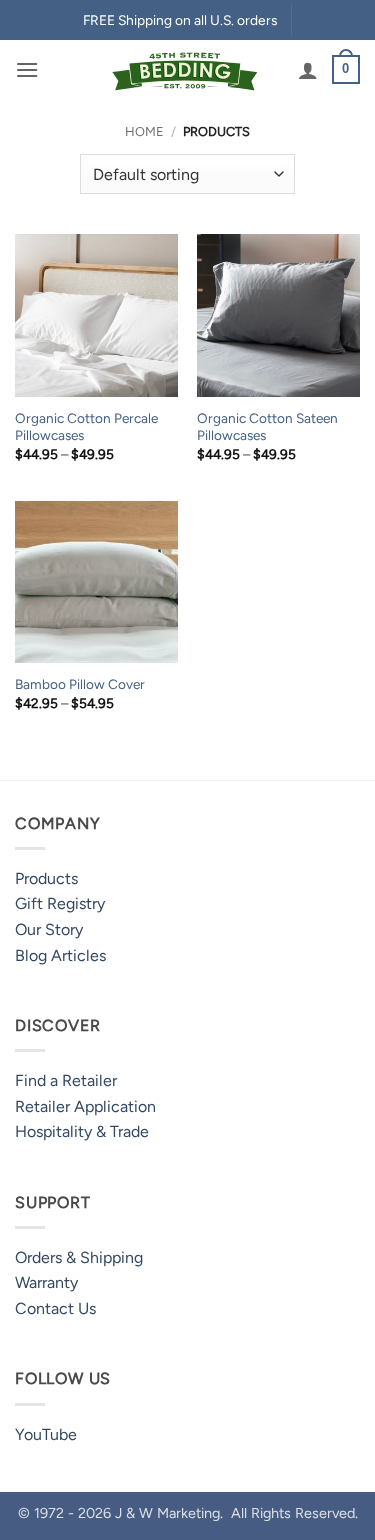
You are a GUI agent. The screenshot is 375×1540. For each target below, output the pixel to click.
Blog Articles (60, 955)
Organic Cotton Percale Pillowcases (86, 427)
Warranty (46, 1282)
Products (46, 878)
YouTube (46, 1434)
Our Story (49, 929)
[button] (27, 69)
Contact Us (55, 1308)
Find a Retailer (66, 1080)
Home (144, 131)
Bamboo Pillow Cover (80, 684)
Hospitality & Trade (82, 1131)
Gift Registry (60, 903)
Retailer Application (85, 1106)
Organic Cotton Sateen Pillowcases (267, 427)
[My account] (308, 70)
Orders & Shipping (79, 1257)
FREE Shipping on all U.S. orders (180, 20)
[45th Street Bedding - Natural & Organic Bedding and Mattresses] (185, 69)
